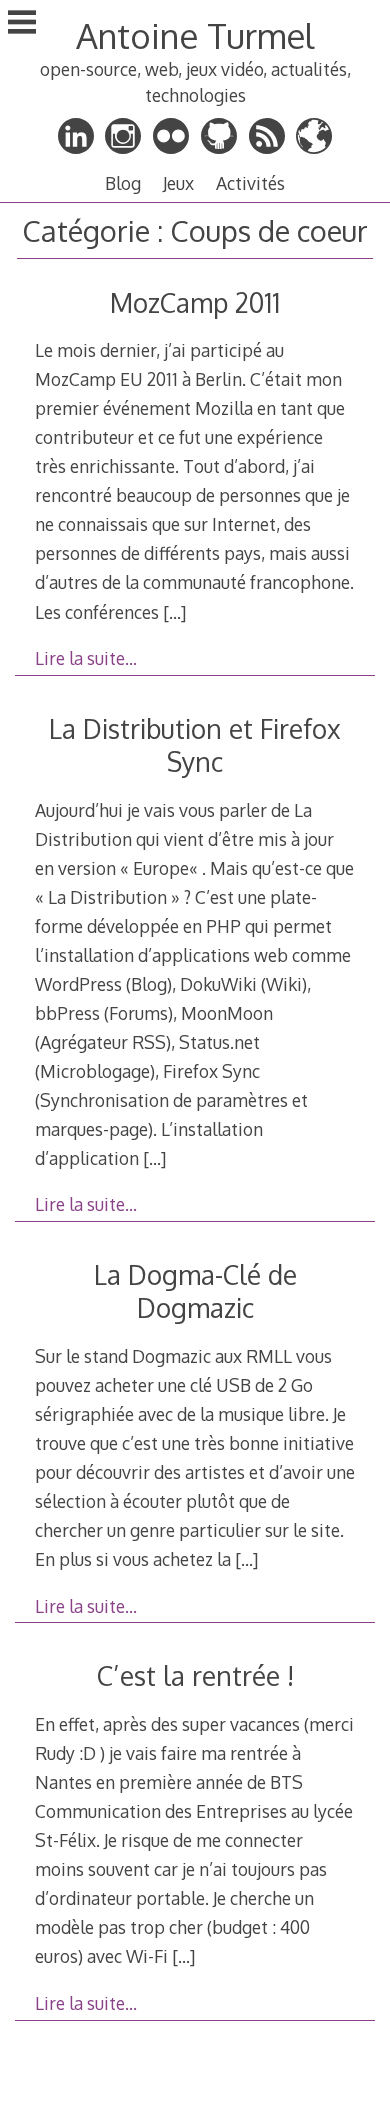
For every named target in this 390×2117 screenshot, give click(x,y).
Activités (250, 183)
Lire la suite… (86, 658)
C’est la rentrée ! (195, 1675)
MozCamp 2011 (195, 302)
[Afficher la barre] (22, 24)
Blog (123, 183)
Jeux (178, 183)
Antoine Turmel (195, 35)
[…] (174, 612)
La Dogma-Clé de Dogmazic (195, 1291)
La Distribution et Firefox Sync (195, 745)
